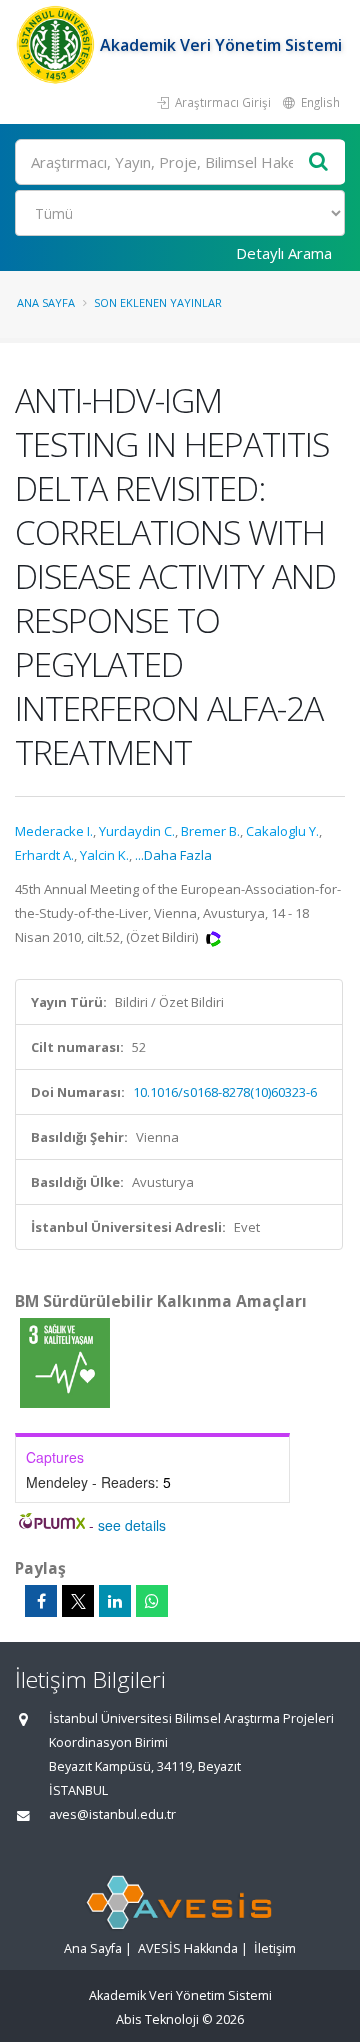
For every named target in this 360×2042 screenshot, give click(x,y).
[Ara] (319, 162)
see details (132, 1525)
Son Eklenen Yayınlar (158, 302)
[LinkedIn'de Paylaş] (115, 1601)
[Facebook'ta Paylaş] (41, 1601)
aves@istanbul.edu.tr (112, 1814)
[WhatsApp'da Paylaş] (152, 1601)
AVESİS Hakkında (188, 1948)
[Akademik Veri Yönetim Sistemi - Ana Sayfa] (57, 45)
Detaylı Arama (284, 253)
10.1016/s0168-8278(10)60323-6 (225, 1092)
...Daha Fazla (173, 855)
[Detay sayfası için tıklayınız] (65, 1362)
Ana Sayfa (46, 302)
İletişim (275, 1948)
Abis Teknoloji (157, 2019)
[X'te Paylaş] (78, 1601)
